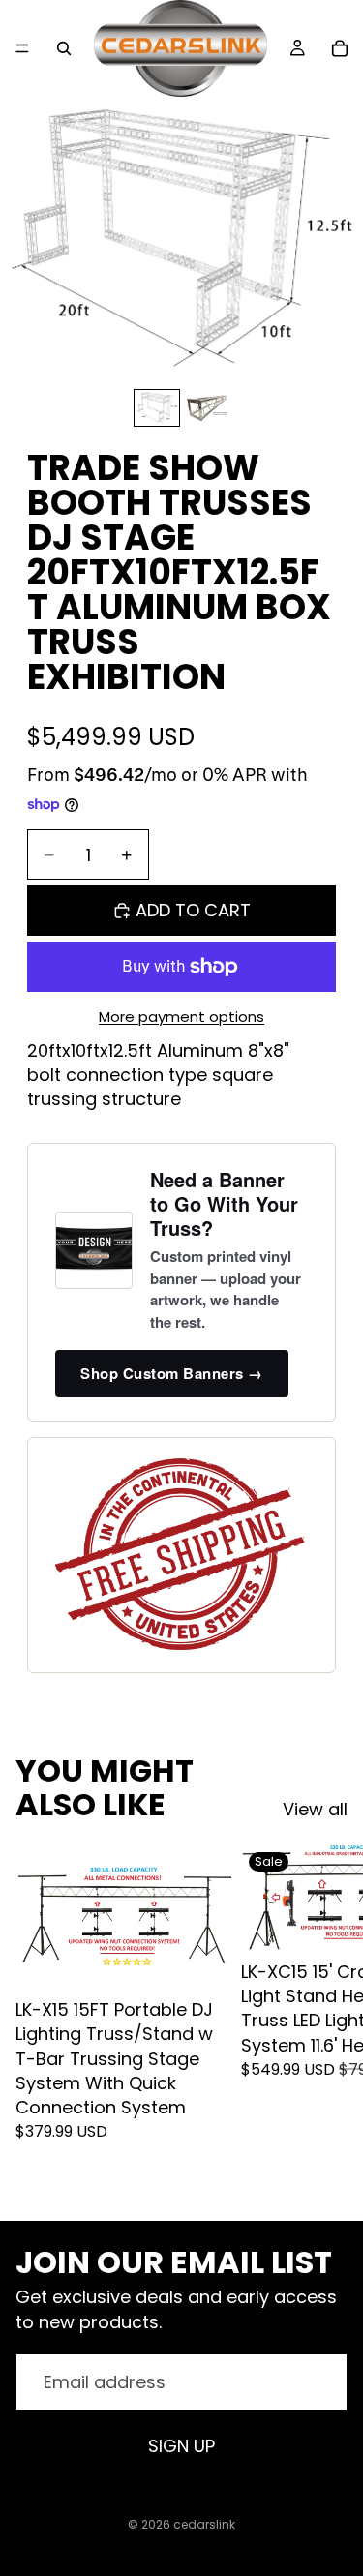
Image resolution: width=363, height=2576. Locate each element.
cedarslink (204, 2524)
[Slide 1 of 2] (157, 407)
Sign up (181, 2446)
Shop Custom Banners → (172, 1373)
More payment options (181, 1017)
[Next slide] (326, 2017)
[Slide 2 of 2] (207, 407)
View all (315, 1809)
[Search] (64, 48)
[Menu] (22, 48)
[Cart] (340, 48)
